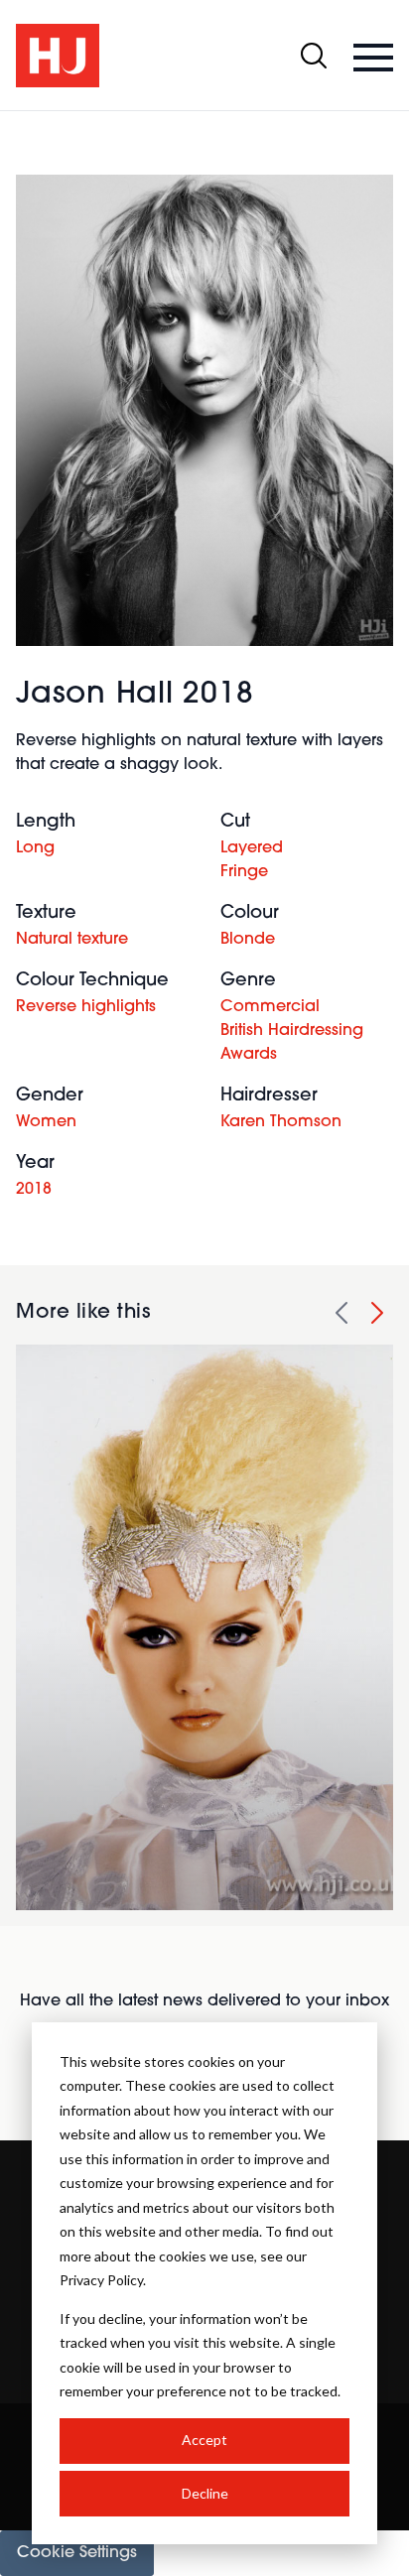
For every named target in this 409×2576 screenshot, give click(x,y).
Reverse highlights (86, 1007)
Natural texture (72, 940)
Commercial (270, 1007)
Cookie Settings (77, 2553)
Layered (252, 848)
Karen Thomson (281, 1122)
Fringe (244, 872)
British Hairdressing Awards (292, 1043)
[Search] (314, 56)
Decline (205, 2493)
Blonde (248, 940)
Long (35, 848)
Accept (204, 2440)
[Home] (58, 56)
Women (46, 1122)
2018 (34, 1190)
